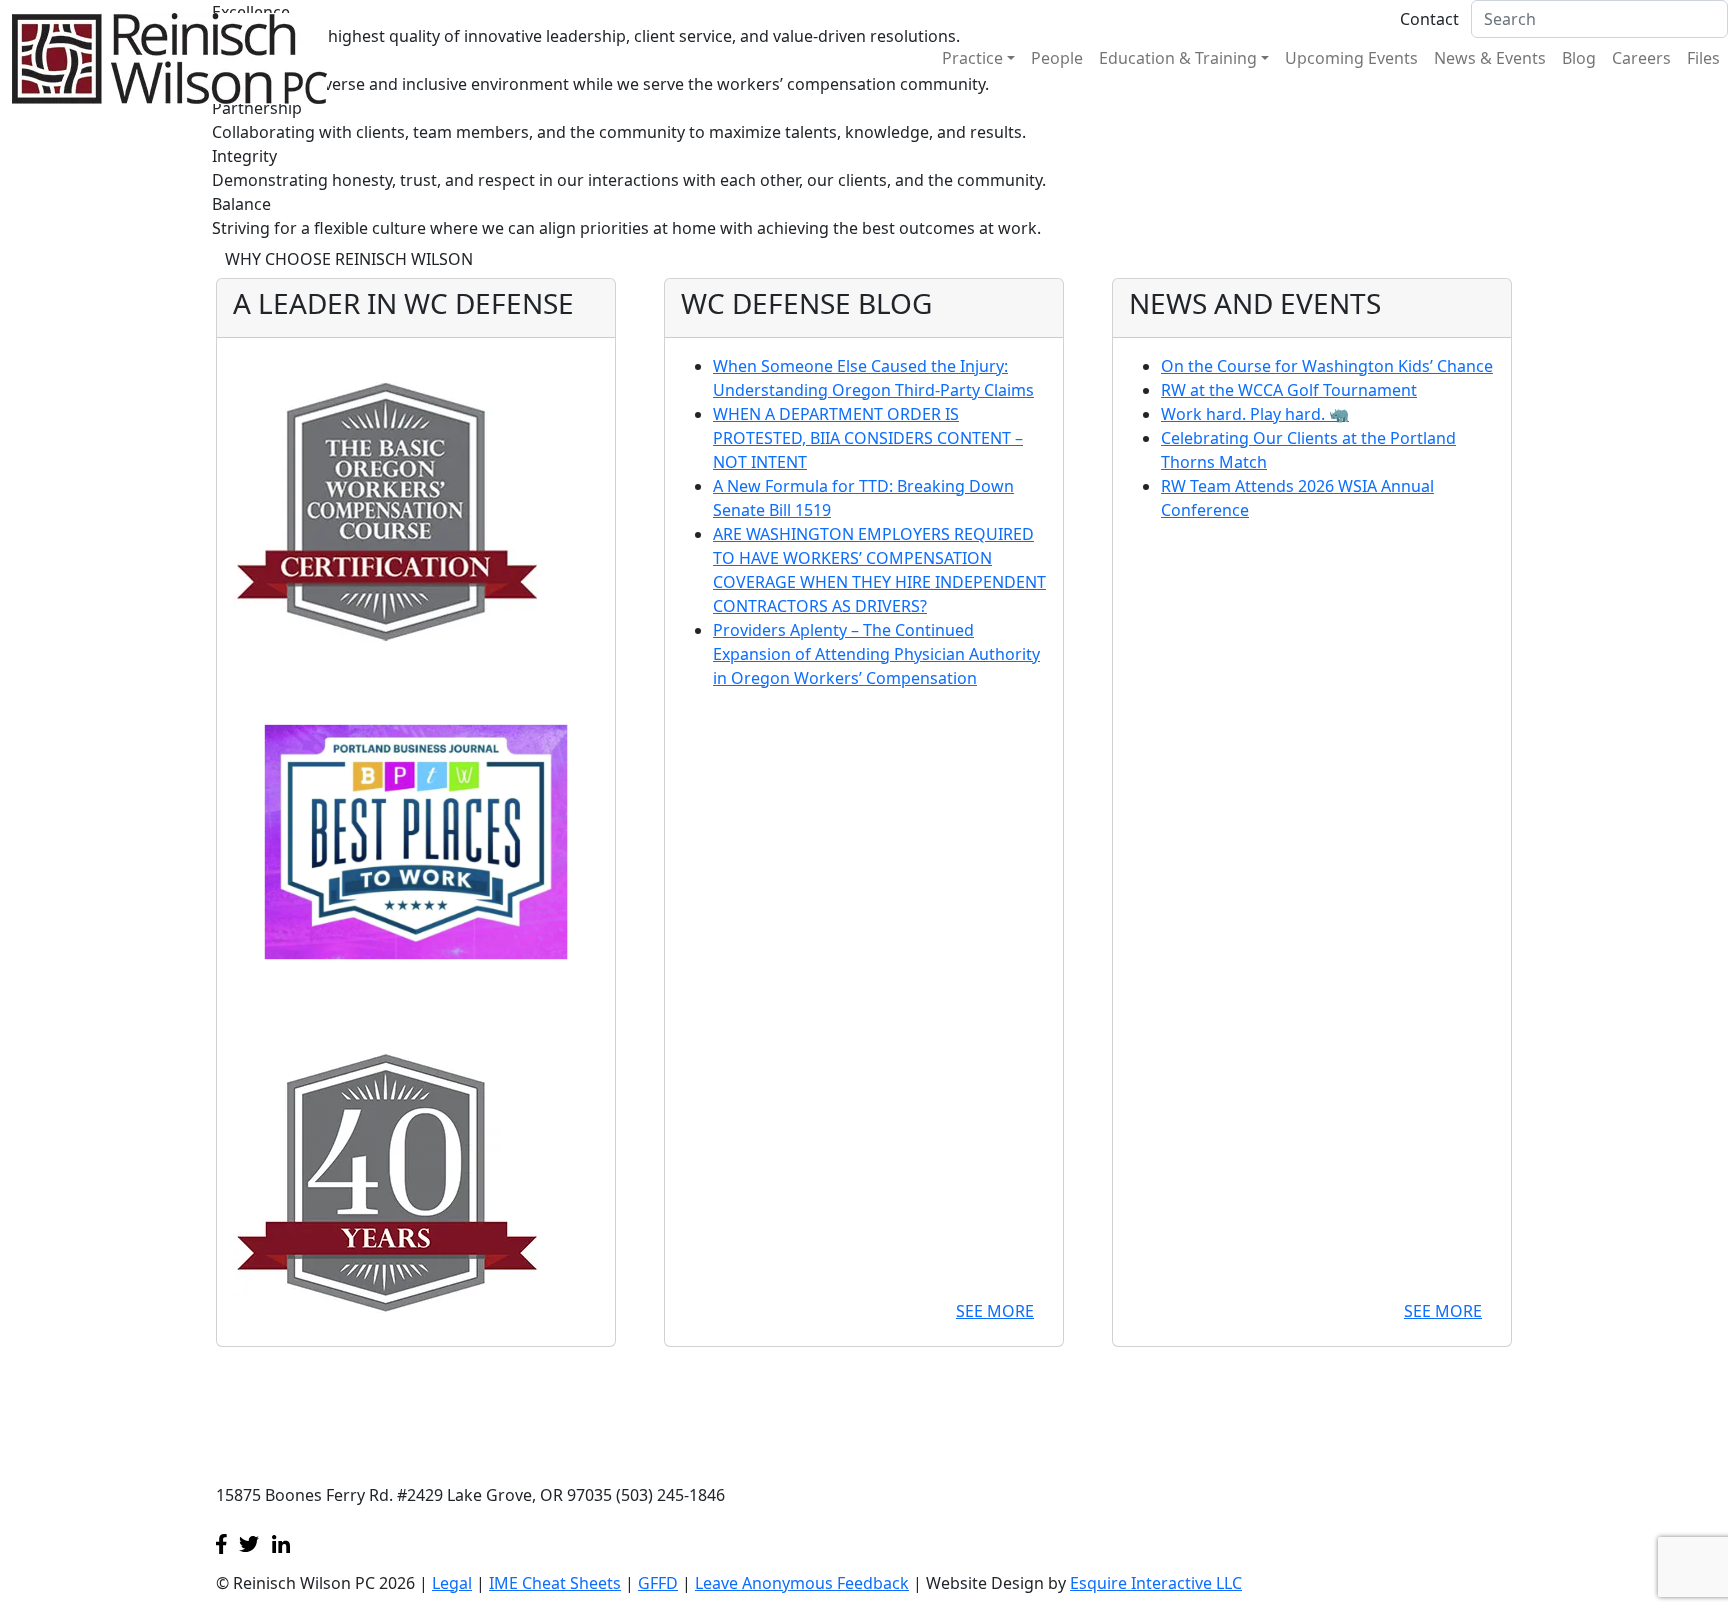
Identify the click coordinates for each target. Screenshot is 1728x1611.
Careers (1641, 58)
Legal (452, 1583)
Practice (972, 58)
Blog (1579, 58)
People (1057, 58)
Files (1703, 58)
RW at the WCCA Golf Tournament (1289, 390)
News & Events (1490, 58)
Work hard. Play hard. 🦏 (1255, 414)
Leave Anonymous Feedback (802, 1583)
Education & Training (1178, 58)
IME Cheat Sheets (555, 1583)
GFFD (658, 1583)
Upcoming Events (1351, 58)
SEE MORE (995, 1311)
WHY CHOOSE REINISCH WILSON (349, 259)
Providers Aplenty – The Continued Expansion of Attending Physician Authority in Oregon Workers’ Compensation (876, 654)
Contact (1429, 19)
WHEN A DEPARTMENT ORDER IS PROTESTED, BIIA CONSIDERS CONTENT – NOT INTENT (868, 438)
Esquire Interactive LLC (1156, 1583)
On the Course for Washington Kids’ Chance (1327, 366)
